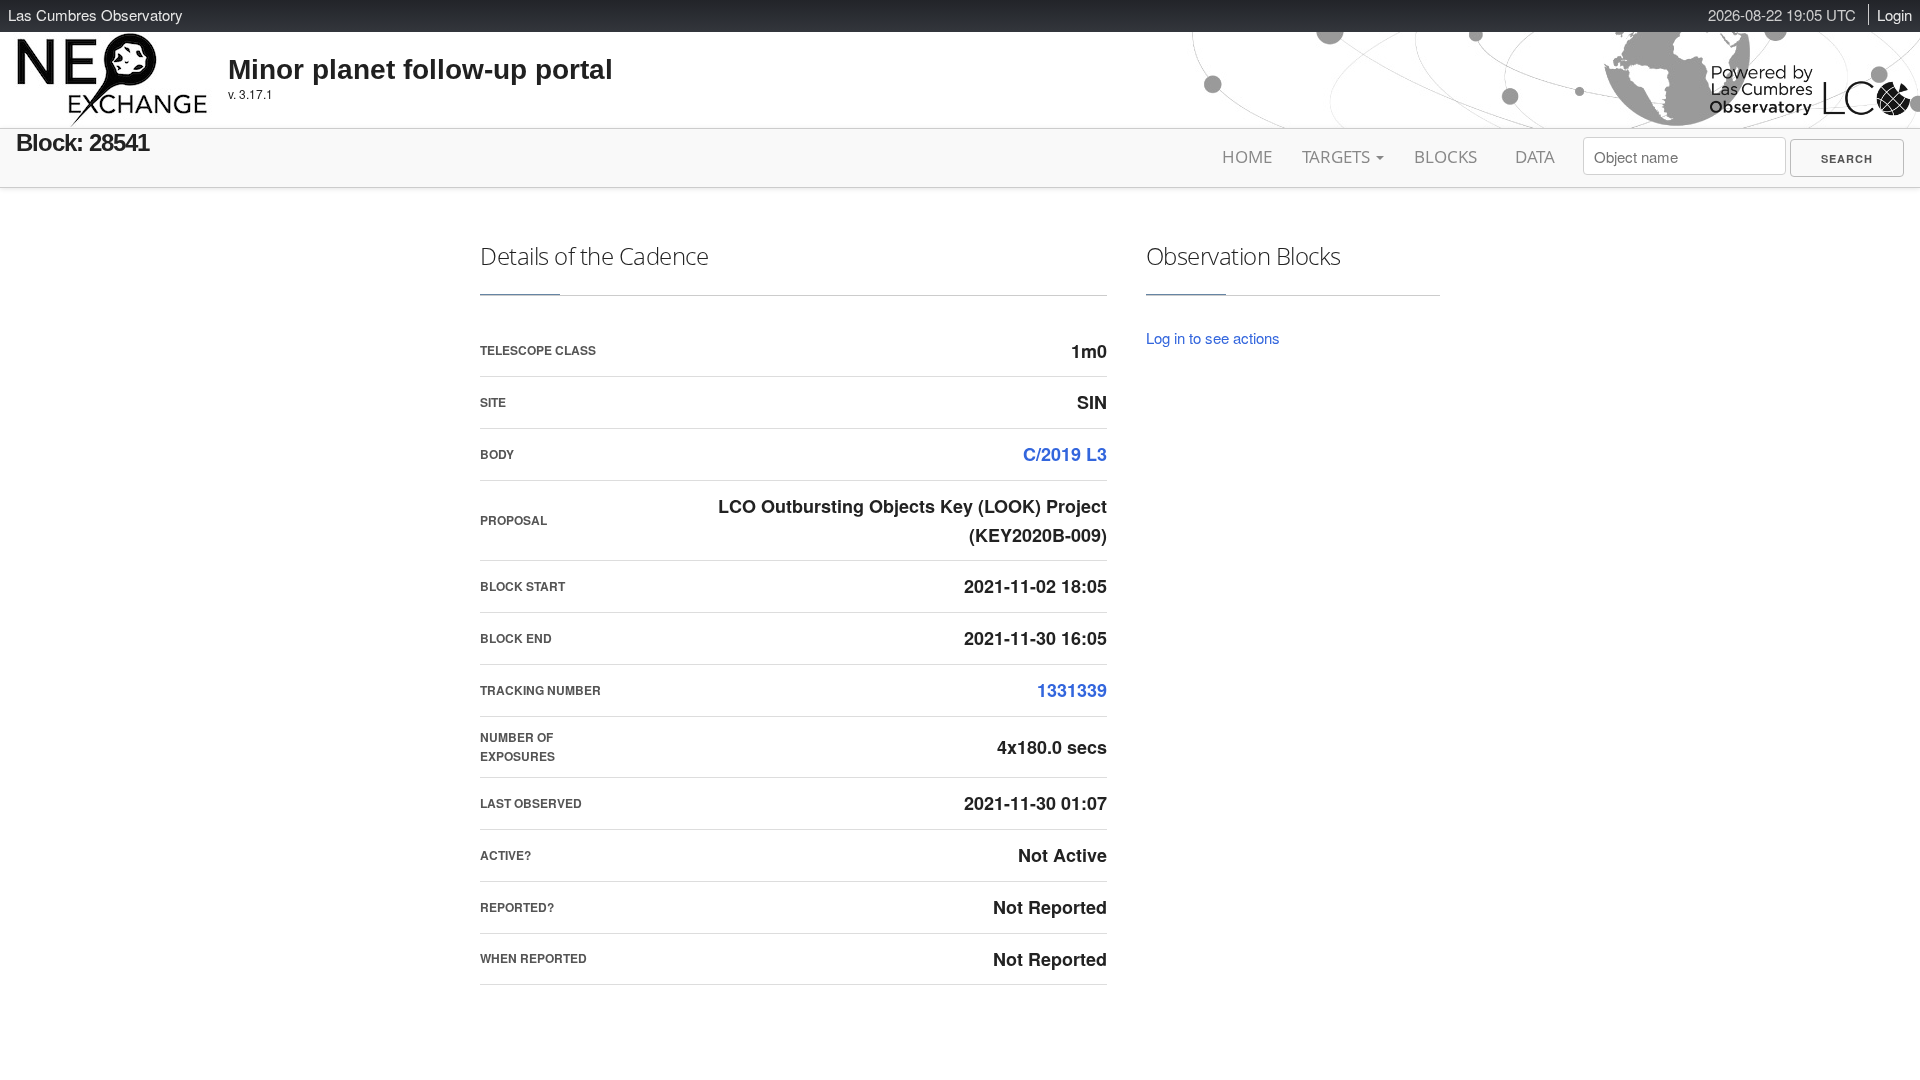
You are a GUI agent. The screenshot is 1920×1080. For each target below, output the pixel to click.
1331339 (1072, 690)
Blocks (1445, 156)
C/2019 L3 (1065, 454)
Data (1535, 156)
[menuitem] (1847, 158)
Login (1894, 14)
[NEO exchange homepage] (112, 64)
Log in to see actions (1213, 337)
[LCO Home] (1810, 110)
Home (1247, 156)
